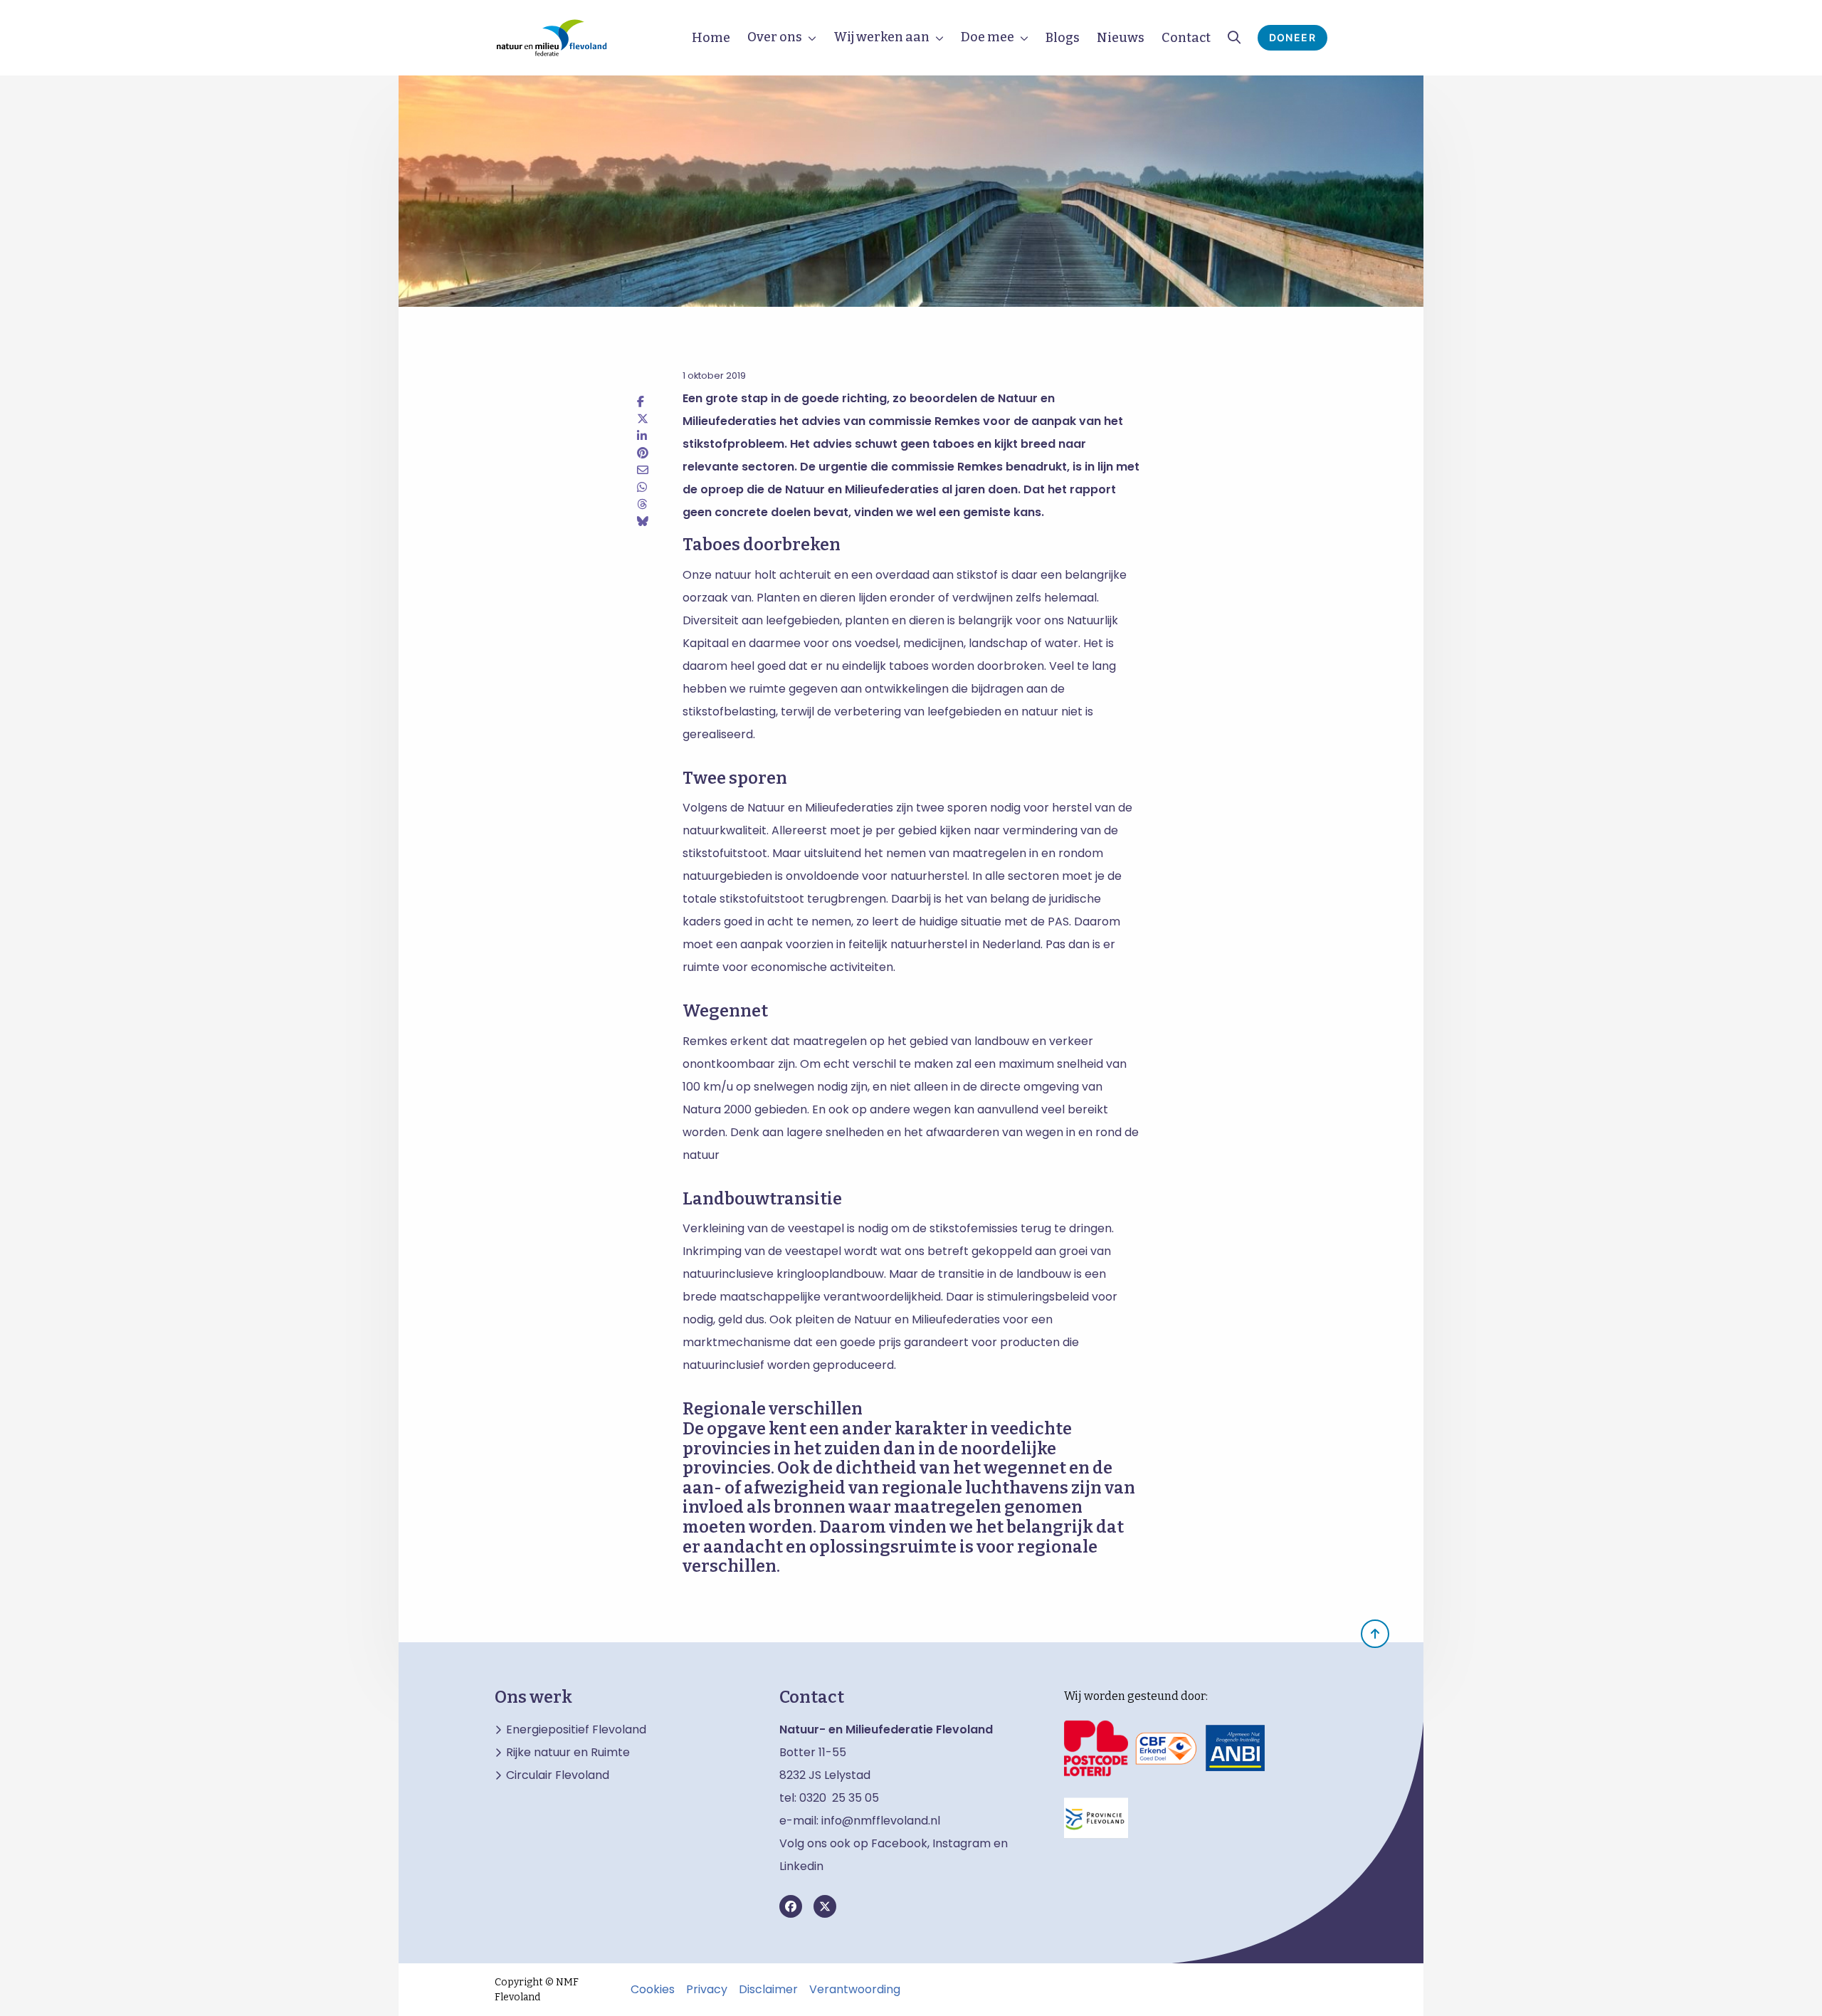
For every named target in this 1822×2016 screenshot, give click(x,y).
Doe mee (988, 37)
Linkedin (801, 1866)
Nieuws (1121, 38)
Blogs (1063, 38)
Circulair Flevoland (558, 1775)
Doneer (1292, 37)
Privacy (707, 1990)
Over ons (775, 37)
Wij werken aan (881, 37)
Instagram (962, 1843)
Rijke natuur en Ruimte (568, 1753)
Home (711, 38)
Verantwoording (855, 1990)
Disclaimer (768, 1990)
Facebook (899, 1843)
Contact (1186, 38)
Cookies (653, 1990)
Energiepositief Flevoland (576, 1730)
